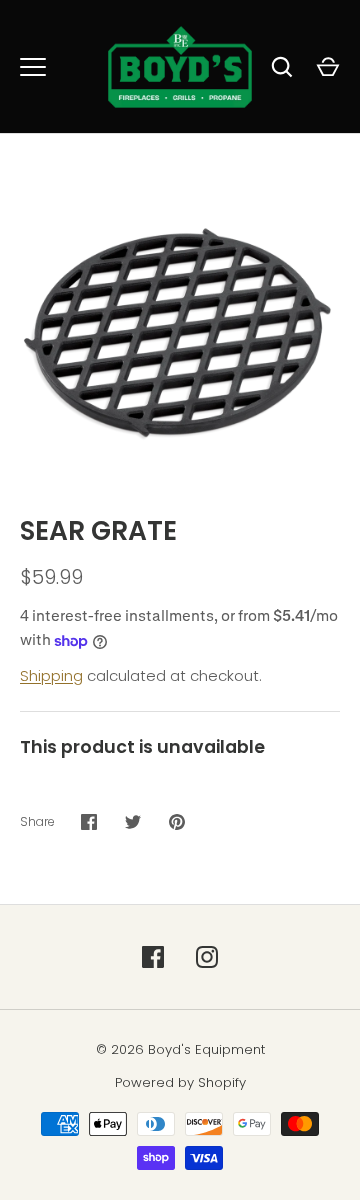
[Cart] (328, 67)
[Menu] (33, 67)
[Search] (282, 67)
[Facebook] (153, 957)
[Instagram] (207, 957)
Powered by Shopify (180, 1082)
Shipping (51, 675)
